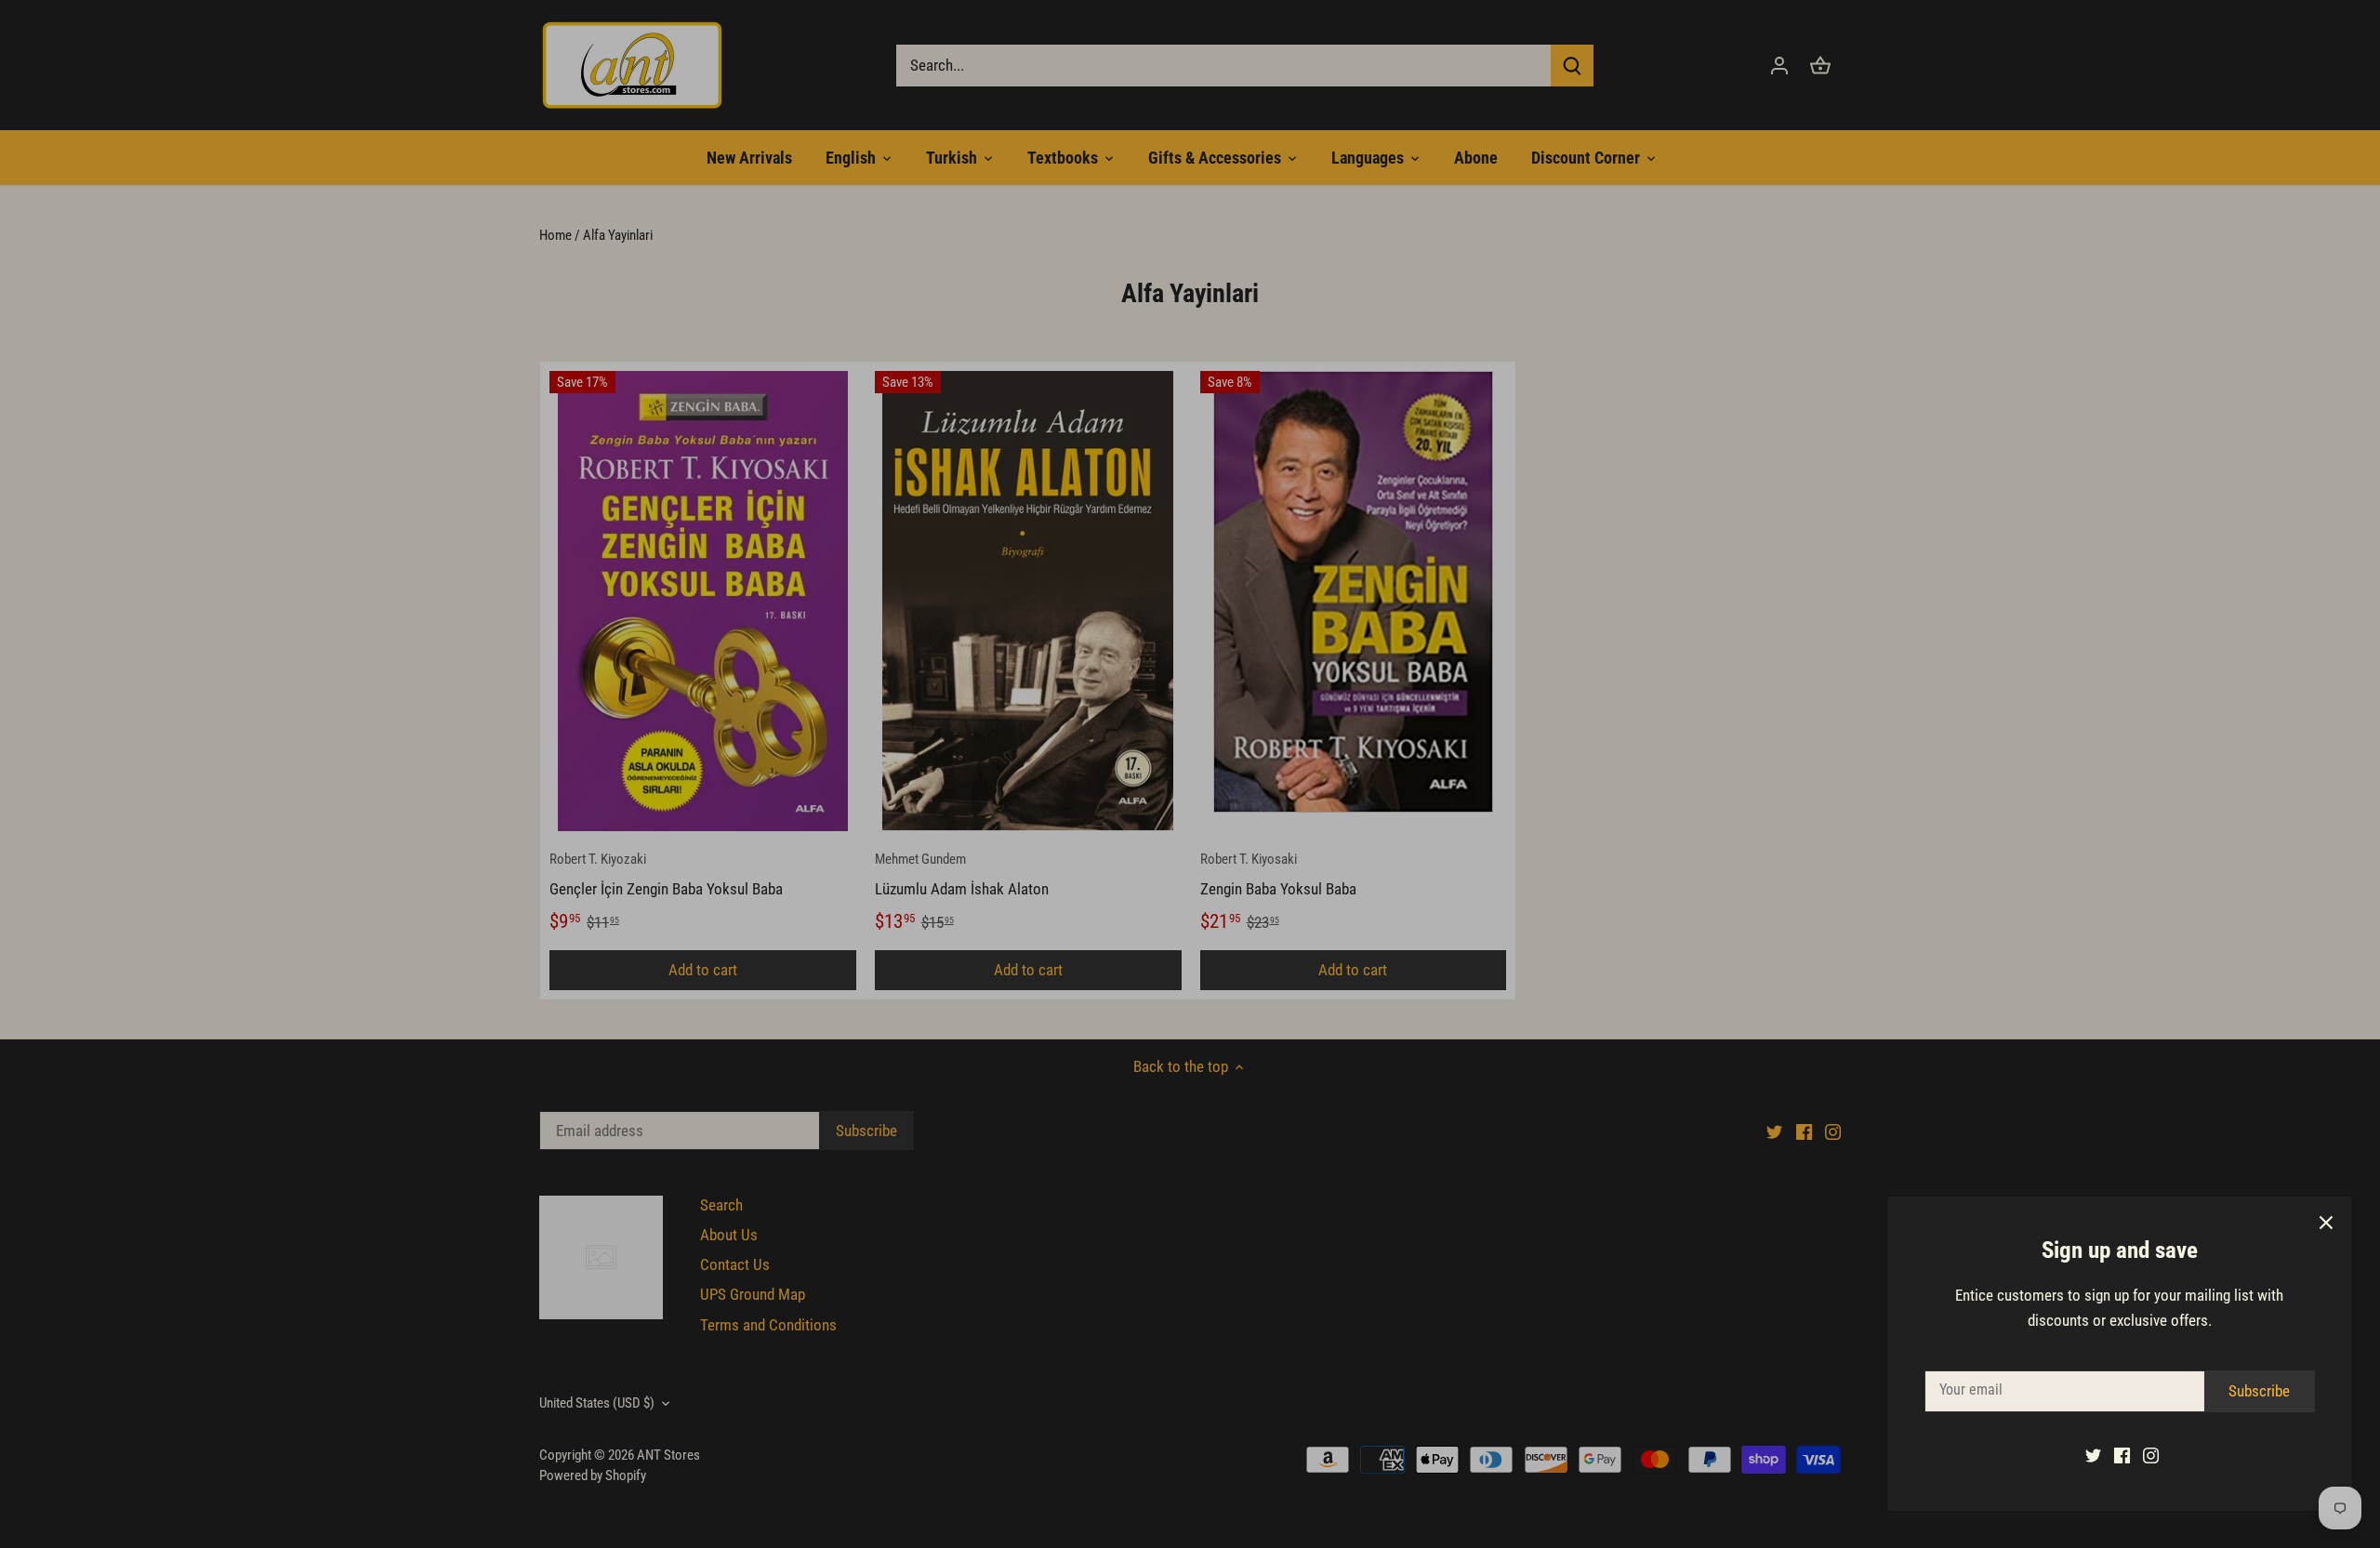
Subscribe (2250, 1391)
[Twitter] (2084, 1455)
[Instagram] (2142, 1455)
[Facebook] (2113, 1455)
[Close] (2317, 1223)
